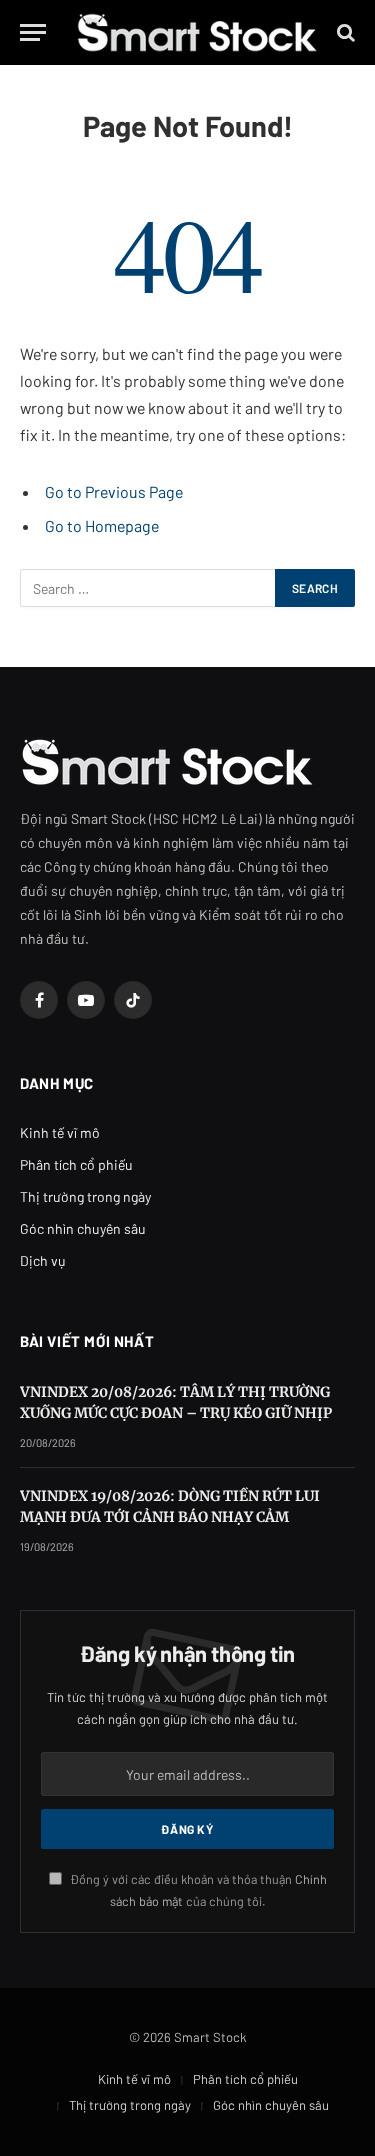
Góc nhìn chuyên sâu (83, 1228)
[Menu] (33, 32)
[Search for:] (148, 588)
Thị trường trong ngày (85, 1196)
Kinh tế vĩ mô (60, 1132)
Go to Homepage (102, 525)
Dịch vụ (43, 1260)
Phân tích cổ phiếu (76, 1164)
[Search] (344, 32)
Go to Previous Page (114, 491)
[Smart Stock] (197, 32)
